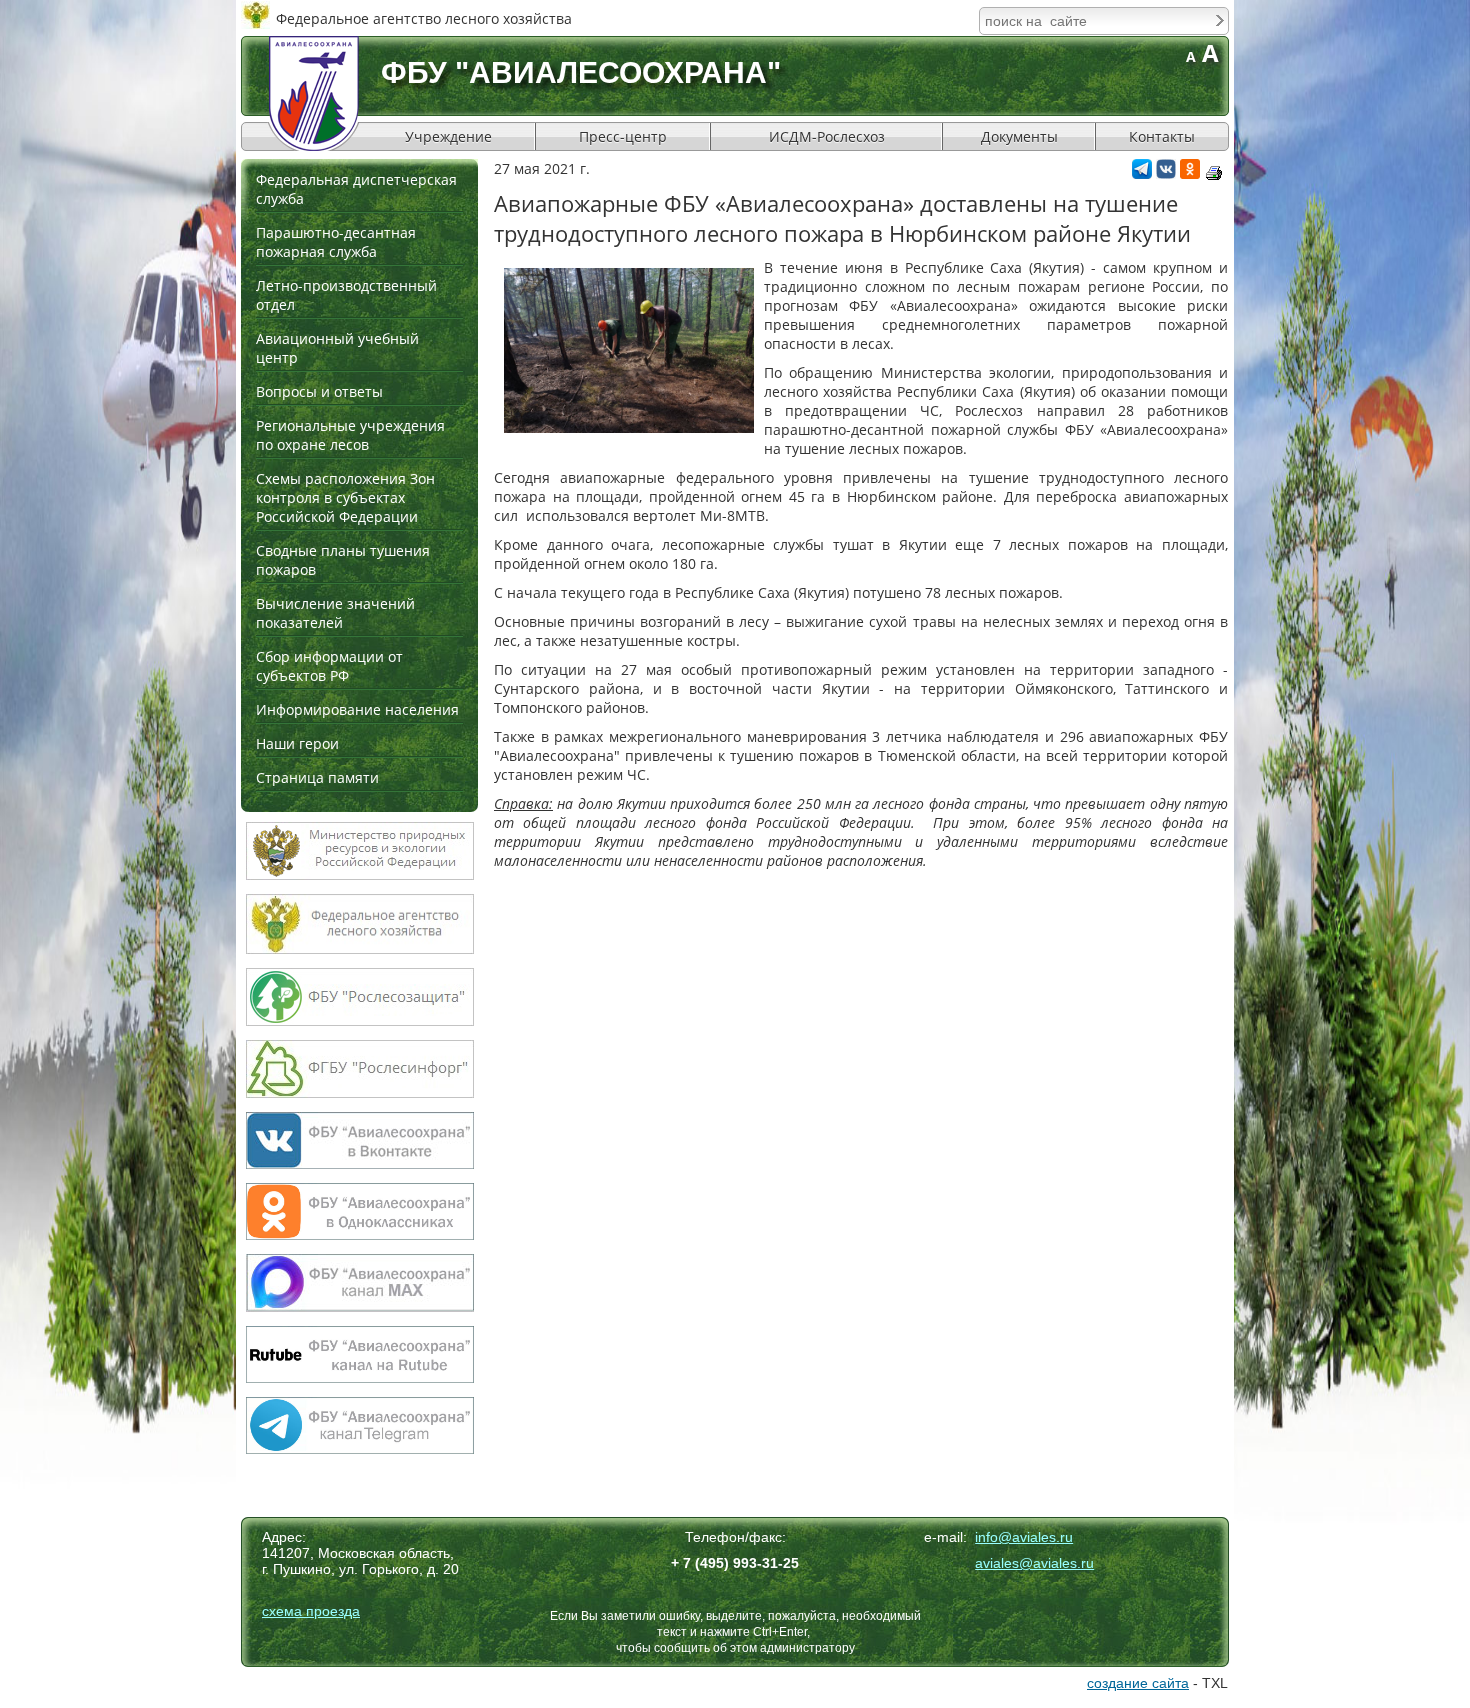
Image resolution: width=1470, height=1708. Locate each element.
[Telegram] (1142, 173)
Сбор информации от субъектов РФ (329, 666)
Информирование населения (357, 709)
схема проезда (311, 1611)
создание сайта (1138, 1683)
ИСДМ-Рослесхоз (827, 136)
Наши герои (297, 743)
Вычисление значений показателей (335, 613)
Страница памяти (317, 777)
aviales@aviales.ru (1034, 1563)
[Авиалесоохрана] (314, 93)
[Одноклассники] (1190, 173)
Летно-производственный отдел (346, 295)
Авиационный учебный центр (337, 348)
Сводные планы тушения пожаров (343, 560)
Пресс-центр (623, 136)
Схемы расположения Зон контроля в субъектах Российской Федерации (345, 497)
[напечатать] (1214, 173)
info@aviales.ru (1024, 1537)
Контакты (1162, 136)
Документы (1019, 136)
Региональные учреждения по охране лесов (350, 435)
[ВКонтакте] (1166, 173)
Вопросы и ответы (319, 391)
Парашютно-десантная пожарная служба (336, 242)
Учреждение (448, 136)
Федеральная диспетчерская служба (356, 189)
